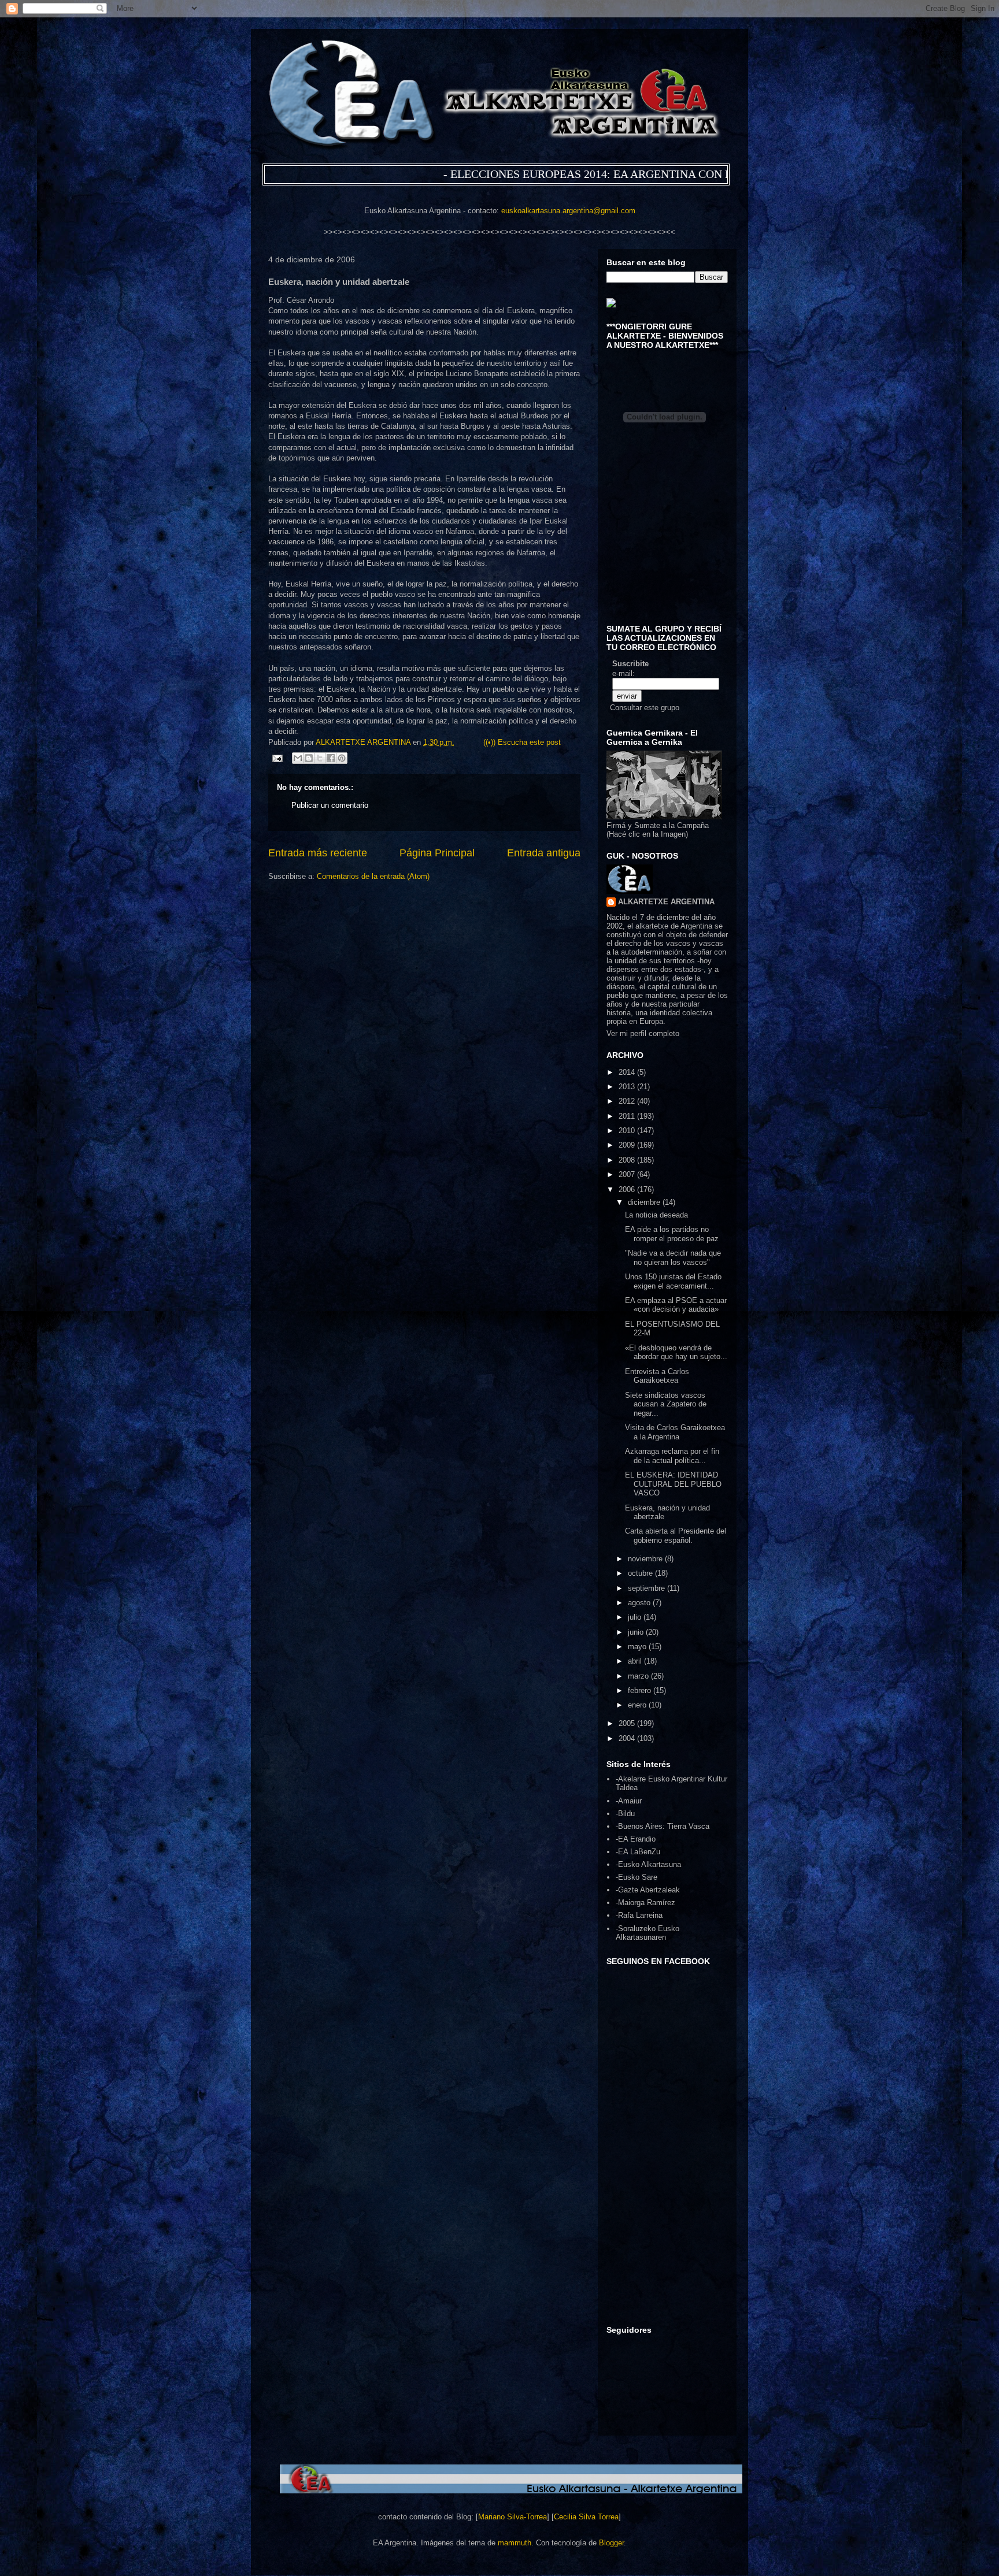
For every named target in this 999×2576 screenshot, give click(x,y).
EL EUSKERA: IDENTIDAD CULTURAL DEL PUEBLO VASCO (673, 1484)
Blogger (611, 2543)
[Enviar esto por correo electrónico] (298, 758)
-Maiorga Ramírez (645, 1903)
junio (637, 1632)
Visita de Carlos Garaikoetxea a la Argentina (675, 1432)
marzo (639, 1676)
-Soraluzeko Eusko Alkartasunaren (647, 1933)
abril (636, 1661)
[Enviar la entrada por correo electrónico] (277, 758)
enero (638, 1705)
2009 (628, 1145)
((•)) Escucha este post (522, 742)
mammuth (515, 2543)
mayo (638, 1647)
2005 (628, 1723)
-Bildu (625, 1814)
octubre (641, 1573)
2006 (628, 1189)
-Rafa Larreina (639, 1915)
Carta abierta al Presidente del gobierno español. (676, 1536)
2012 (628, 1101)
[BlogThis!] (309, 758)
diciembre (645, 1202)
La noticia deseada (656, 1215)
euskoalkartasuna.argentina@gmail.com (568, 211)
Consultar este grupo (645, 708)
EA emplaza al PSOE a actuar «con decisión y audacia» (676, 1305)
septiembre (647, 1588)
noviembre (646, 1559)
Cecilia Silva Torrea (586, 2517)
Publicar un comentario (330, 805)
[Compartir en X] (320, 758)
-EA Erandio (636, 1839)
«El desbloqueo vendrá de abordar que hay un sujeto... (676, 1352)
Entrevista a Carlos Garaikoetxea (657, 1376)
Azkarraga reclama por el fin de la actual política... (672, 1456)
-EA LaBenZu (638, 1852)
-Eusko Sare (637, 1877)
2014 (628, 1072)
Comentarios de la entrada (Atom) (373, 876)
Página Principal (437, 853)
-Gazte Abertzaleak (648, 1890)
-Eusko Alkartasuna (648, 1864)
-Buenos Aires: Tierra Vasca (663, 1826)
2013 (628, 1087)
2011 (628, 1116)
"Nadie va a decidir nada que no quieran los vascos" (673, 1258)
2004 (628, 1738)
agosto (640, 1603)
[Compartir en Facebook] (331, 758)
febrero (641, 1690)
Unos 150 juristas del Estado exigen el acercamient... (673, 1281)
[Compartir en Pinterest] (342, 758)
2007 (628, 1174)
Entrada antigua (544, 853)
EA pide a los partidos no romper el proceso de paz (672, 1234)
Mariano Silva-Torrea (513, 2517)
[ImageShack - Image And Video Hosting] (611, 305)
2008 (628, 1160)
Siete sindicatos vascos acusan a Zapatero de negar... (666, 1404)
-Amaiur (629, 1801)
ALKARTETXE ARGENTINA (364, 742)
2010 (628, 1131)
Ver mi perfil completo (643, 1033)
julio (636, 1617)
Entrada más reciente (318, 853)
